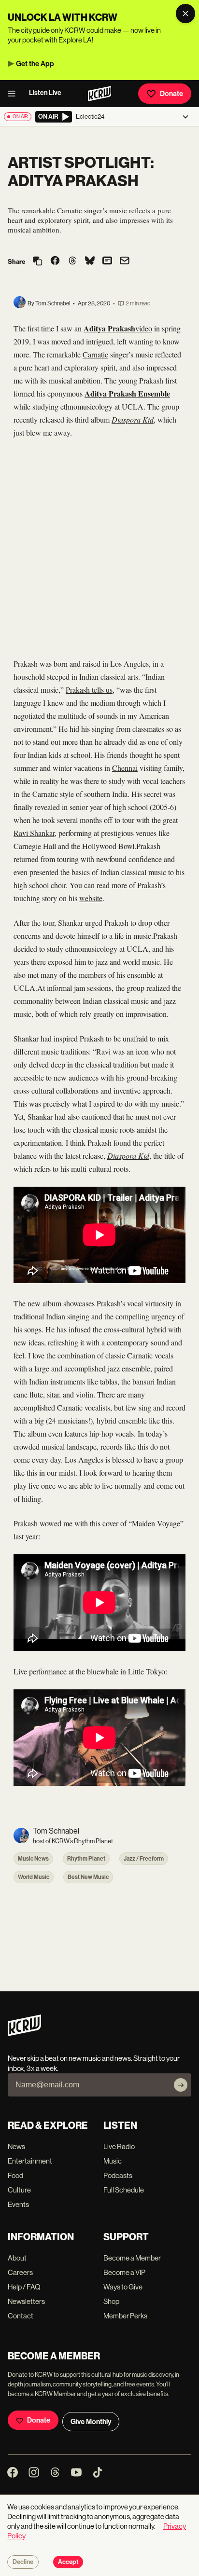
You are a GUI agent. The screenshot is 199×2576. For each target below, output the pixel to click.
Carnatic (95, 354)
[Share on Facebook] (55, 261)
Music (113, 2161)
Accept (68, 2562)
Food (15, 2175)
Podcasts (118, 2175)
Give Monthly (91, 2422)
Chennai (125, 768)
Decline (23, 2562)
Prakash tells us (89, 690)
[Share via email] (125, 262)
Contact (21, 2316)
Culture (19, 2190)
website (91, 898)
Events (18, 2204)
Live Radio (119, 2146)
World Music (34, 1877)
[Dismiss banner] (185, 14)
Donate (171, 94)
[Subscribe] (181, 2085)
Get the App (35, 64)
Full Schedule (124, 2190)
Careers (20, 2272)
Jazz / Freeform (144, 1859)
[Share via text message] (107, 261)
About (17, 2258)
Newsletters (26, 2301)
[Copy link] (38, 262)
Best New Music (88, 1877)
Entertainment (30, 2161)
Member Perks (125, 2316)
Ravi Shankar (34, 833)
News (16, 2146)
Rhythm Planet (86, 1859)
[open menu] (14, 94)
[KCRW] (24, 2034)
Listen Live (45, 93)
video (144, 328)
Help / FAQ (24, 2287)
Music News (33, 1859)
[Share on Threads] (72, 261)
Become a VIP (124, 2272)
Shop (111, 2301)
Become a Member (132, 2258)
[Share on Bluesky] (90, 261)
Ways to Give (123, 2287)
